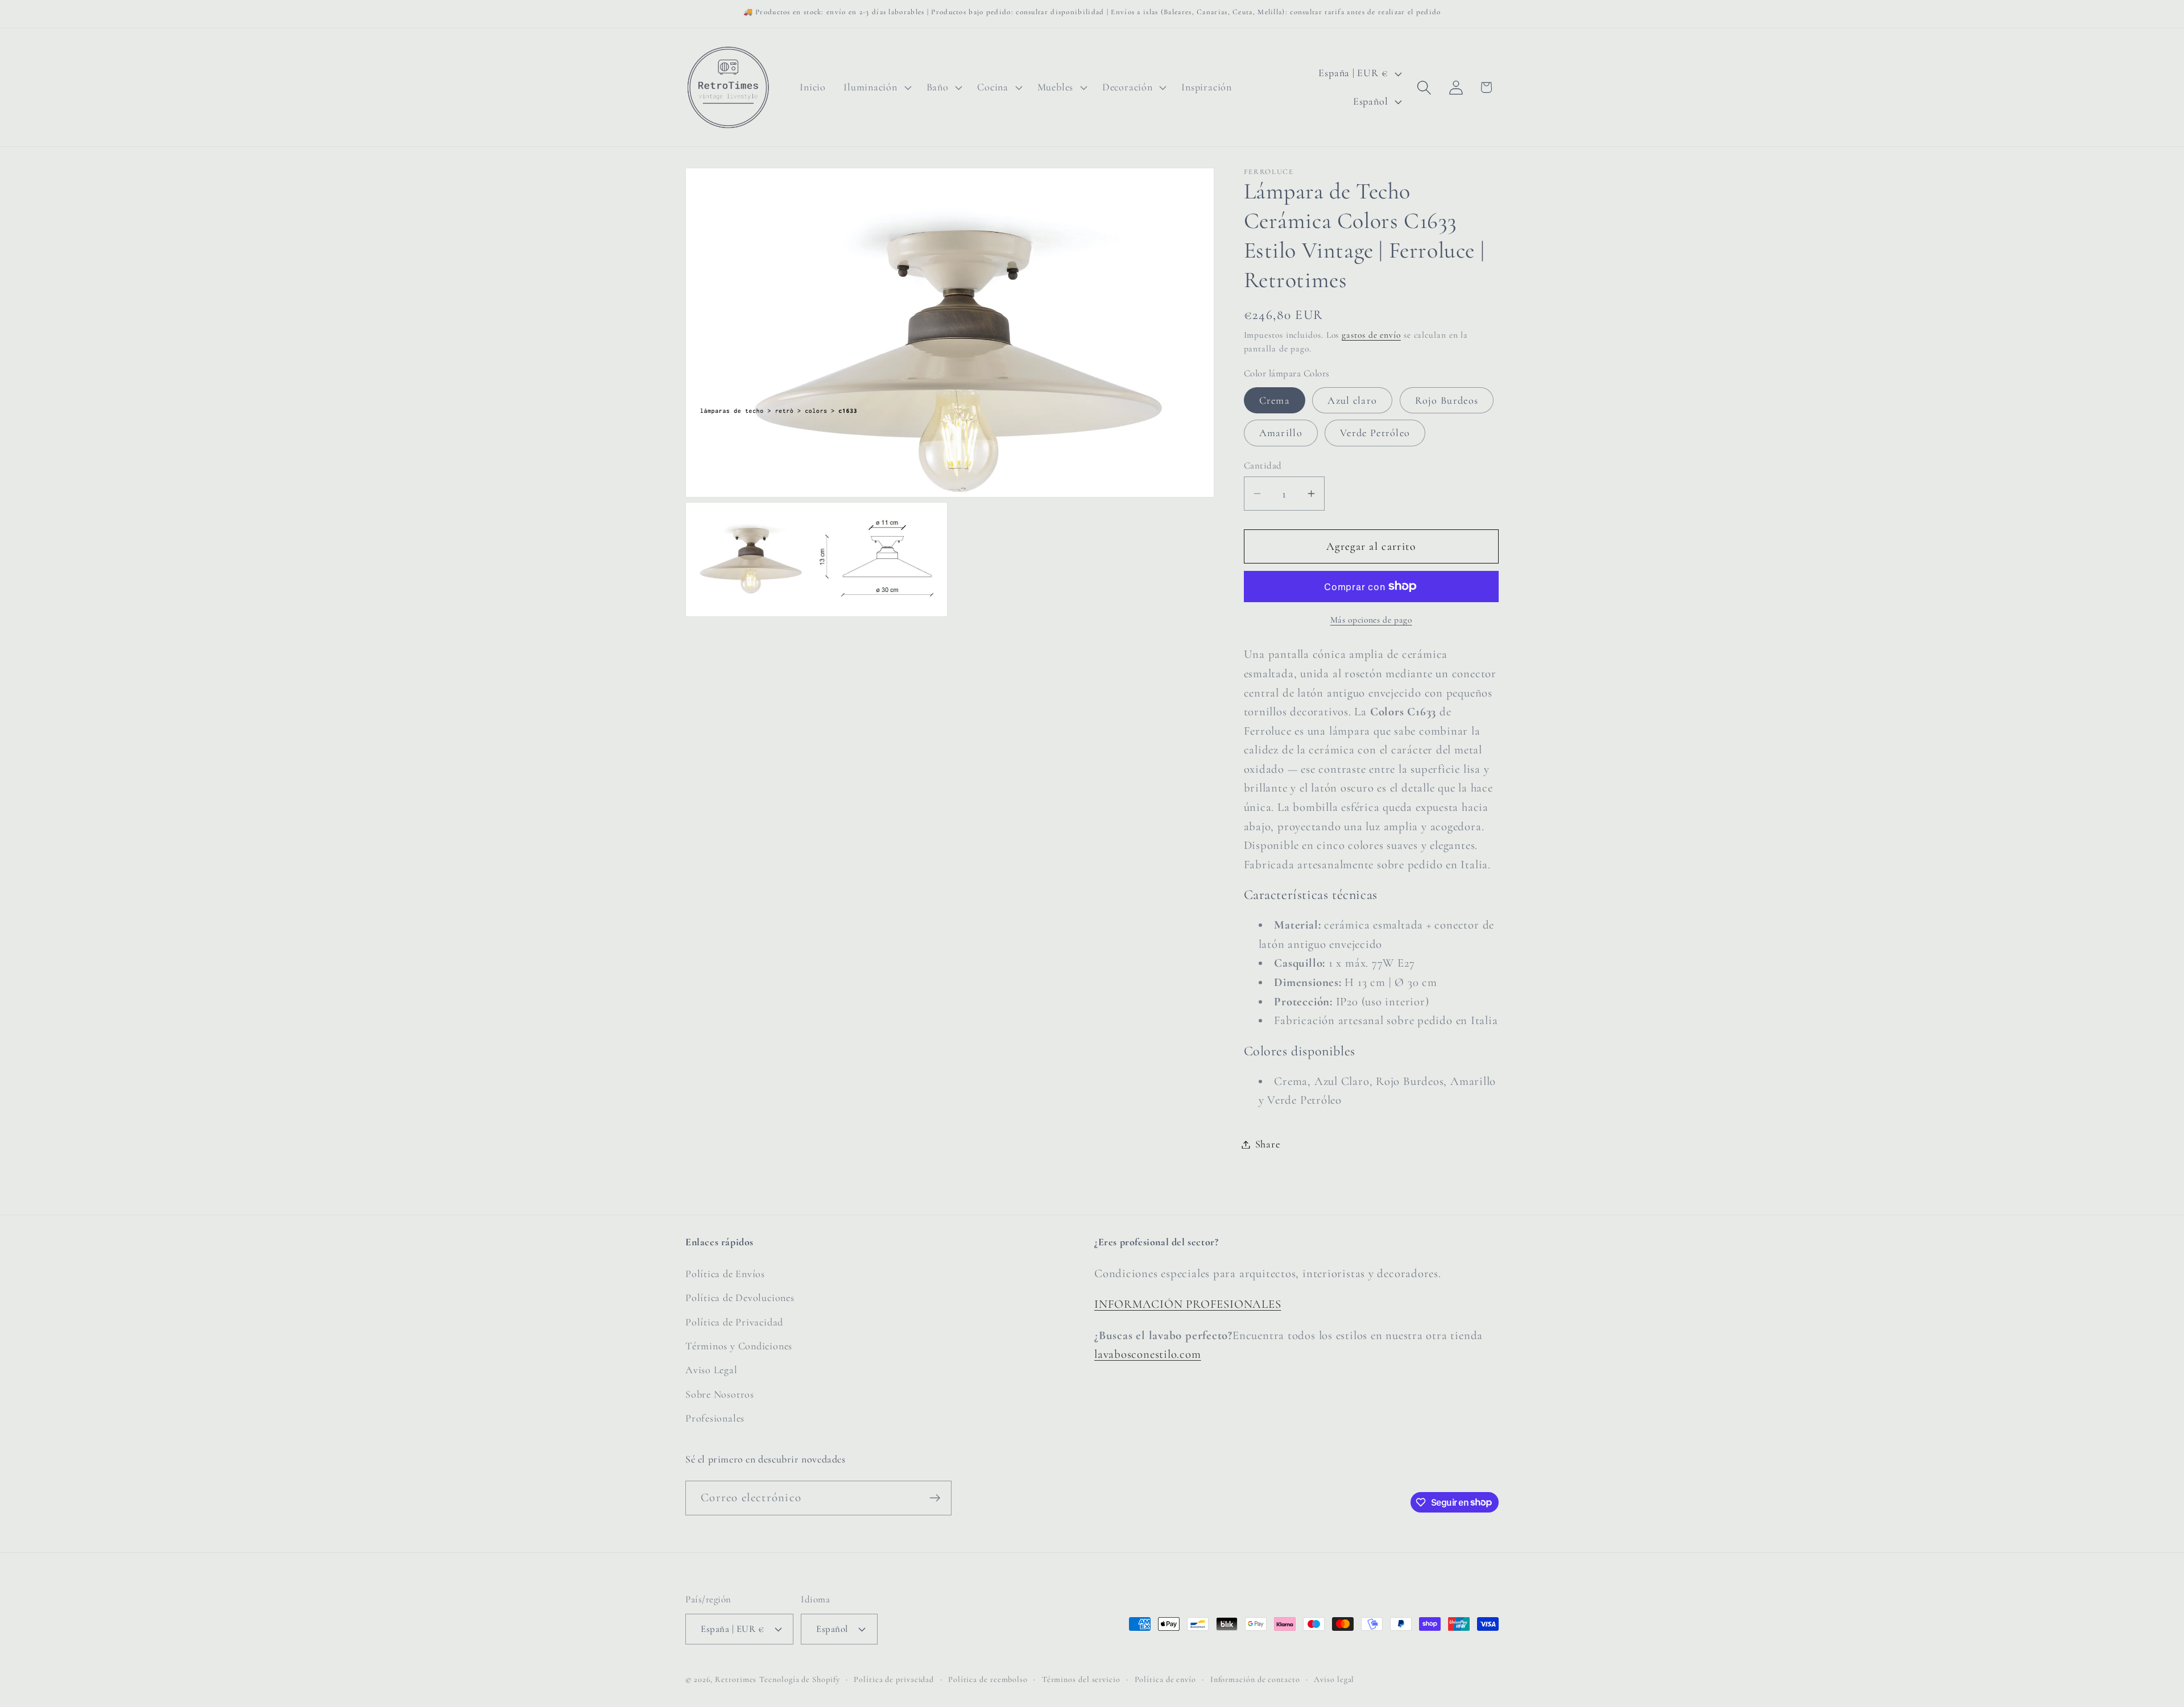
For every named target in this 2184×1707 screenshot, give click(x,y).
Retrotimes (736, 1679)
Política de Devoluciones (740, 1298)
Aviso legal (1334, 1679)
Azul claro (1352, 400)
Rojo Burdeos (1447, 400)
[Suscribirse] (935, 1498)
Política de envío (1165, 1679)
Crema (1275, 400)
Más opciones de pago (1371, 620)
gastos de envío (1371, 334)
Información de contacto (1255, 1679)
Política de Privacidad (734, 1322)
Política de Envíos (725, 1274)
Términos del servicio (1081, 1679)
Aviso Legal (712, 1370)
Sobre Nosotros (720, 1394)
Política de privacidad (894, 1679)
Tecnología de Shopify (799, 1679)
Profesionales (715, 1418)
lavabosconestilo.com (1148, 1354)
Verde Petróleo (1375, 433)
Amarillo (1281, 433)
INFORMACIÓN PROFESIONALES (1188, 1304)
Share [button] (1268, 1144)
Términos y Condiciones (739, 1346)
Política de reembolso (988, 1679)
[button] (876, 88)
